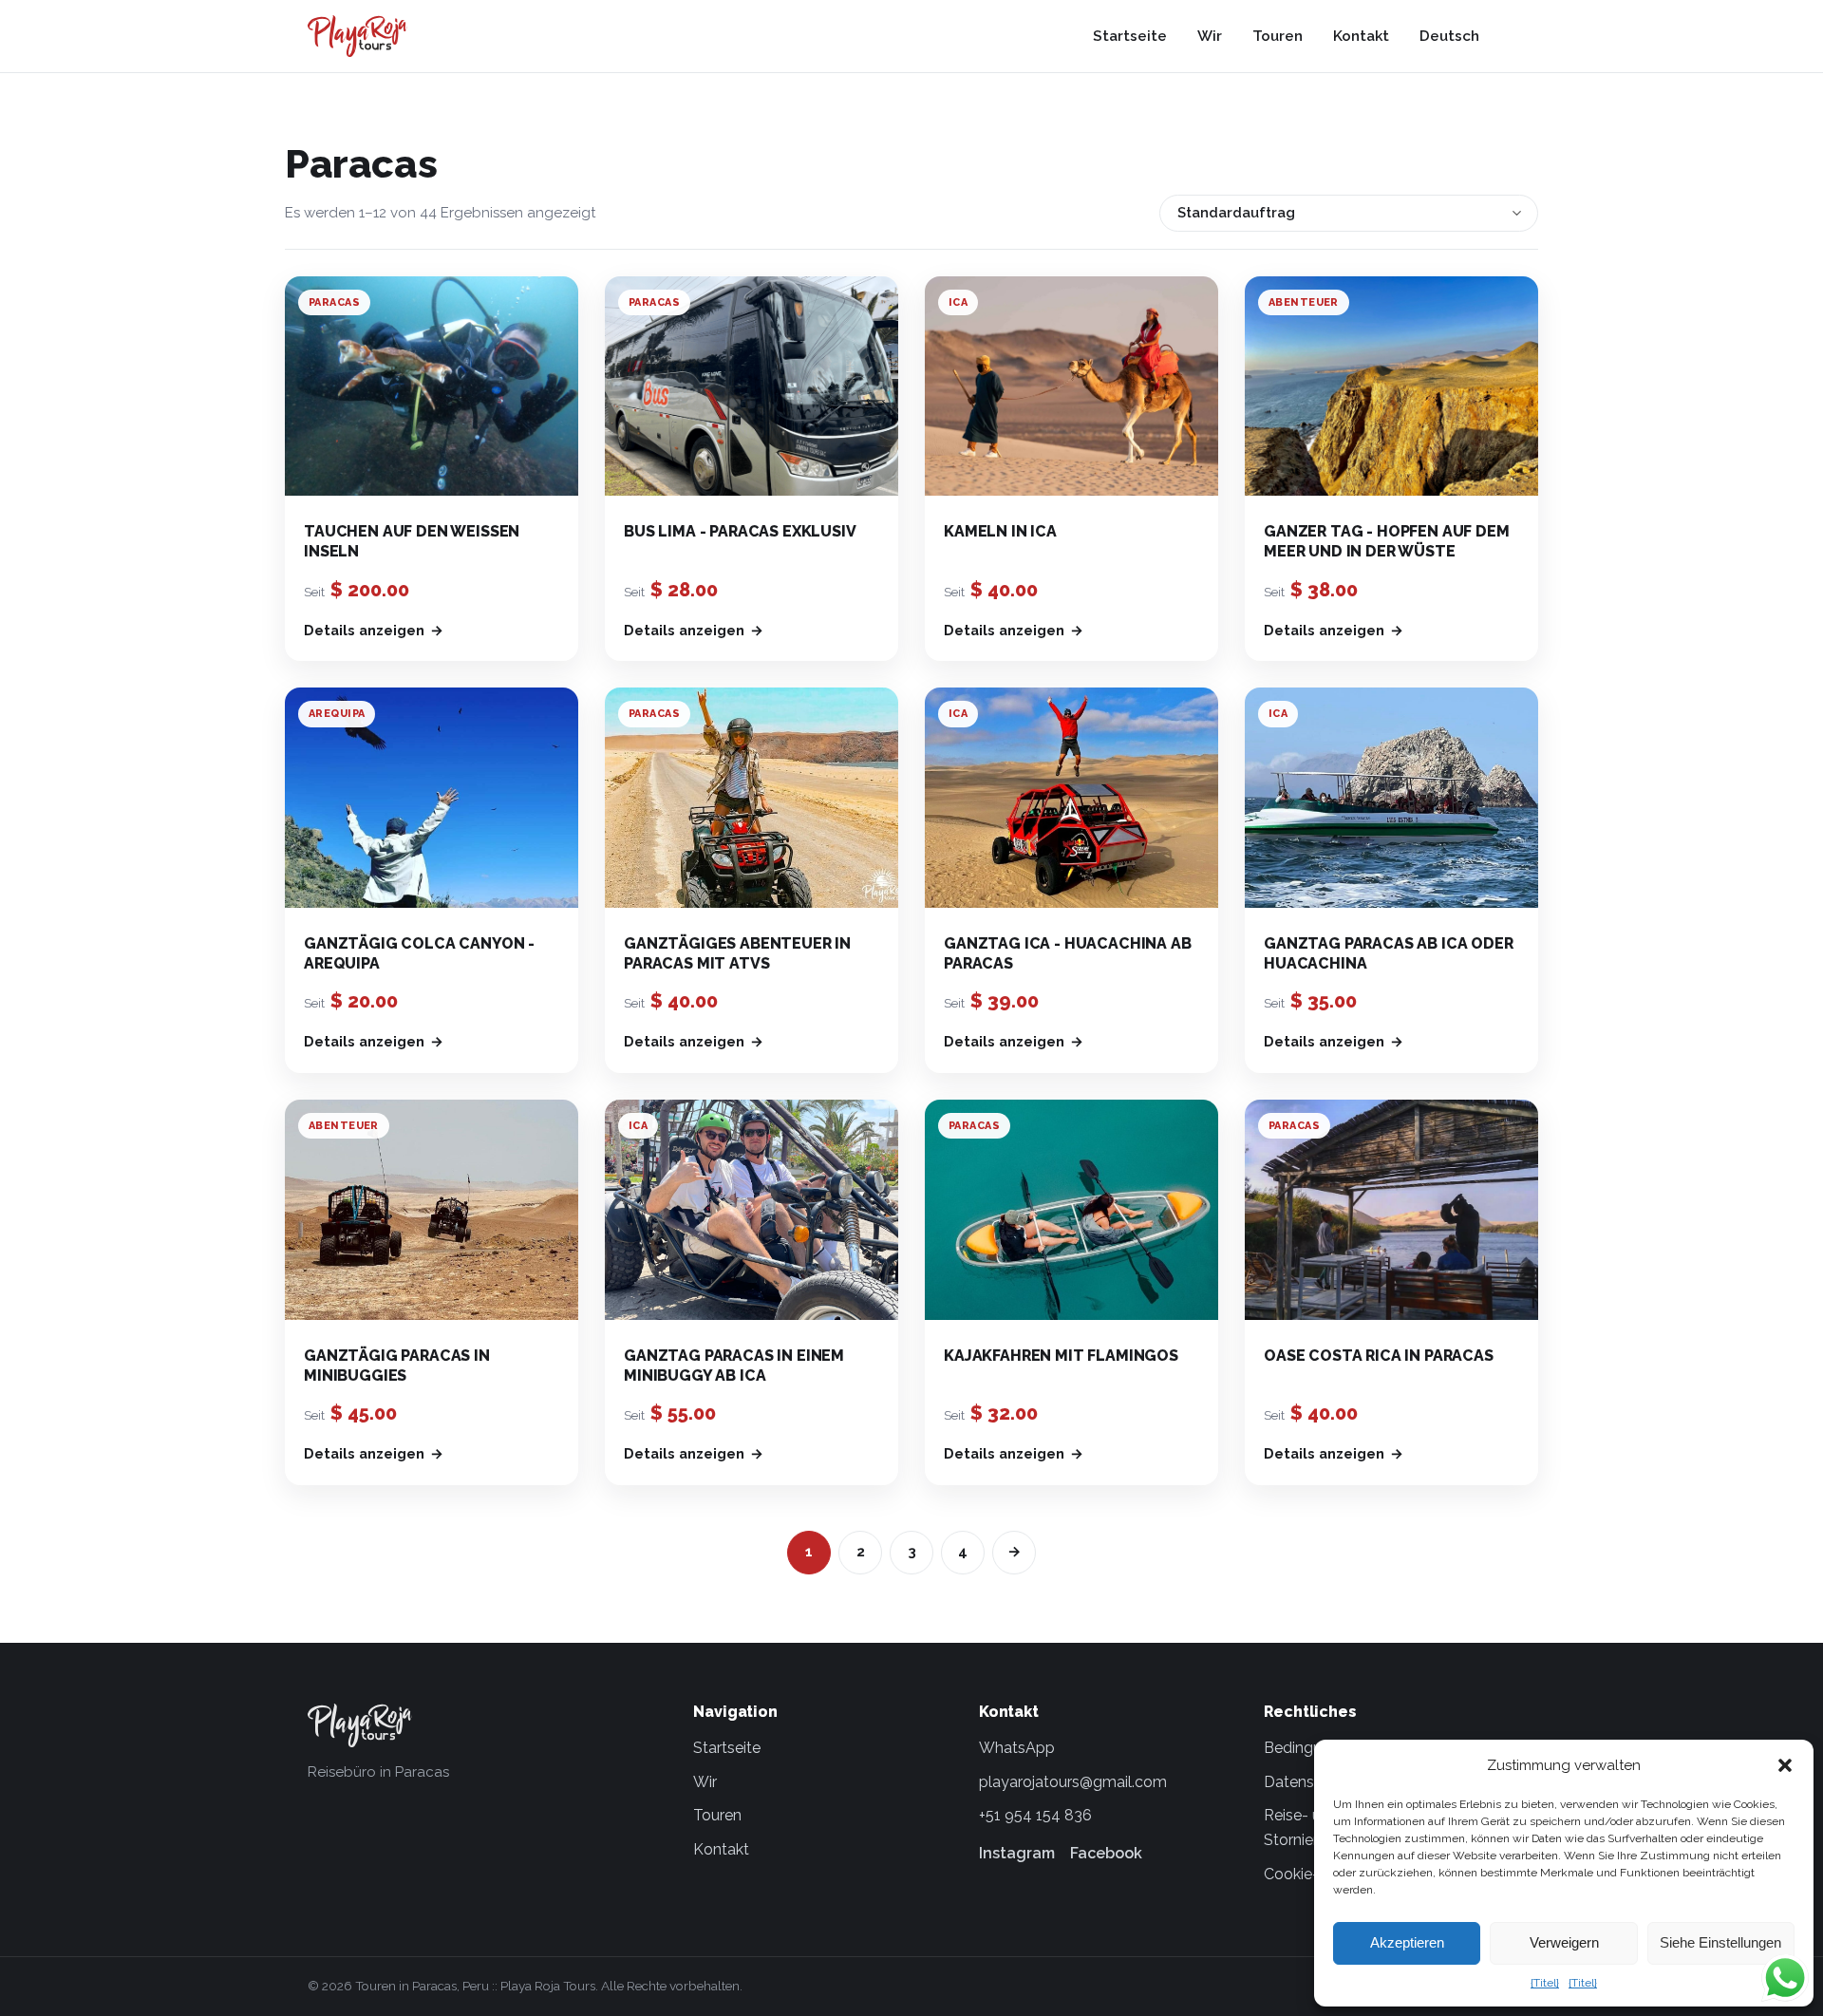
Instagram (1017, 1853)
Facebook (1106, 1853)
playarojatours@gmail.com (1073, 1782)
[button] (1785, 1765)
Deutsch (1449, 36)
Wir (1210, 36)
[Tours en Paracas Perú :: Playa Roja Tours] (357, 36)
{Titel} (1545, 1983)
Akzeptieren (1407, 1942)
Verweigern (1564, 1942)
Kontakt (1361, 36)
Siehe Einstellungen (1720, 1942)
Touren (1278, 36)
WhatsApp (1017, 1748)
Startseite (1130, 36)
